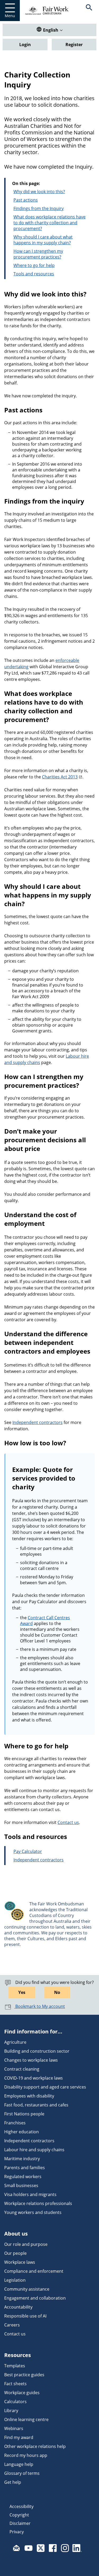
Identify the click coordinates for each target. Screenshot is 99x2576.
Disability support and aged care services (45, 2087)
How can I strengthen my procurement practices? (38, 254)
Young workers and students (33, 2212)
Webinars (14, 2428)
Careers (12, 2325)
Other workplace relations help (35, 2446)
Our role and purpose (26, 2244)
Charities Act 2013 (60, 777)
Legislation (15, 2280)
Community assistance (27, 2289)
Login (25, 45)
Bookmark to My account (40, 2006)
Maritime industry (22, 2159)
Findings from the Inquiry (39, 208)
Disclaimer (20, 2523)
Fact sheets (15, 2384)
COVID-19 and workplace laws (34, 2078)
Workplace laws (20, 2262)
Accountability (18, 2307)
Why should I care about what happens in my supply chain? (43, 240)
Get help (13, 2482)
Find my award (19, 2437)
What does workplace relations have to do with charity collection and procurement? (49, 223)
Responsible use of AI (25, 2316)
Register (74, 45)
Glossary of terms (22, 2473)
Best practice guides (24, 2375)
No (57, 1992)
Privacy (17, 2532)
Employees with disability (29, 2096)
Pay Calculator (28, 1851)
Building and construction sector (37, 2051)
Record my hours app (26, 2455)
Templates (15, 2366)
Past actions (26, 200)
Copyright (19, 2515)
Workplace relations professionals (38, 2203)
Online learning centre (26, 2419)
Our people (15, 2253)
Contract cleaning (22, 2069)
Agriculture (15, 2042)
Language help (19, 2464)
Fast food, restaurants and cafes (36, 2105)
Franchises (15, 2123)
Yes (22, 1992)
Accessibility (22, 2506)
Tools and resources (34, 274)
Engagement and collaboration (35, 2298)
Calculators (15, 2402)
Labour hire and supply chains (34, 2150)
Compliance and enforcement (34, 2271)
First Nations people (24, 2114)
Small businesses (21, 2185)
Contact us (68, 1822)
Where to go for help (34, 265)
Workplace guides (22, 2393)
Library (11, 2411)
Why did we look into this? (39, 192)
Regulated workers (23, 2177)
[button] (89, 11)
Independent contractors (37, 1422)
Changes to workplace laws (31, 2060)
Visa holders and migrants (30, 2194)
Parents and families (25, 2168)
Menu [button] (10, 16)
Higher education (22, 2132)
